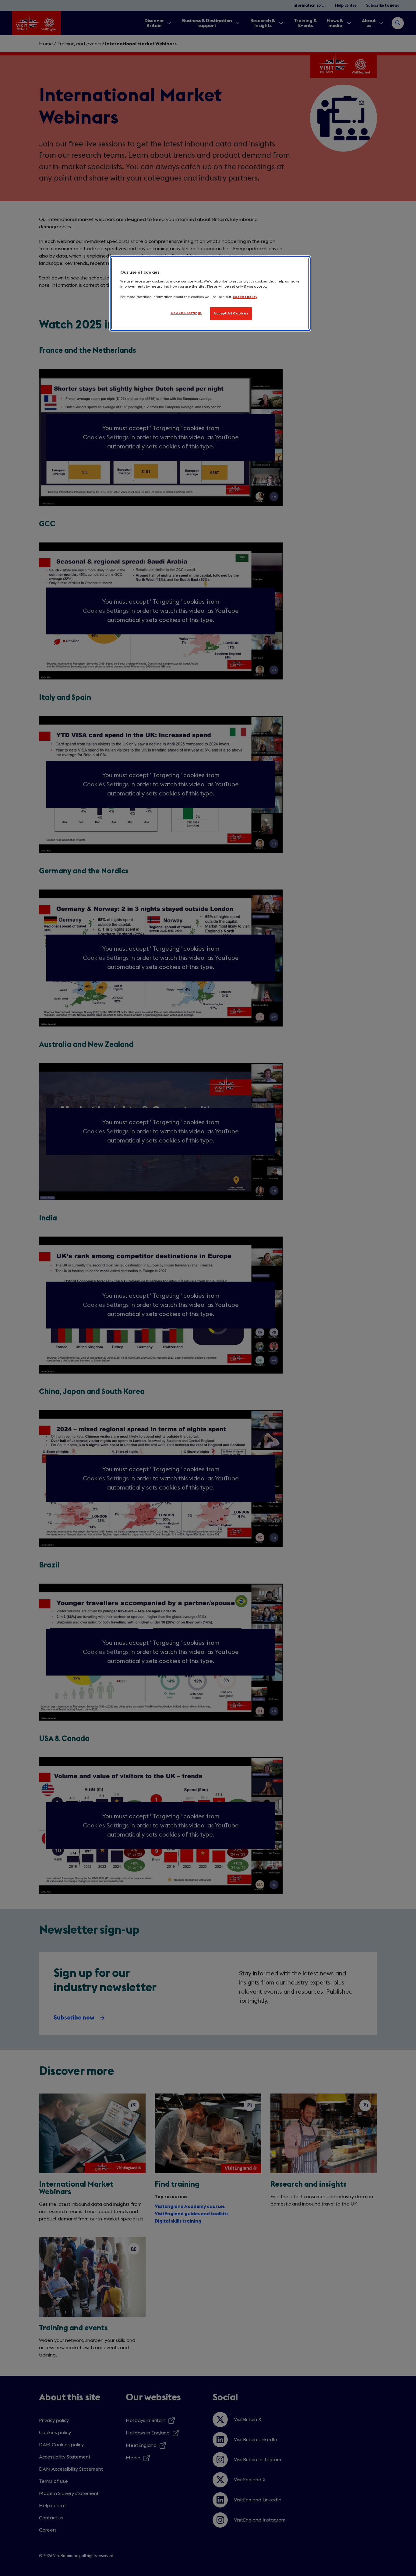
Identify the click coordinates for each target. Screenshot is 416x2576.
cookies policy (245, 297)
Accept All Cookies (231, 313)
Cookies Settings (186, 313)
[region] (210, 293)
